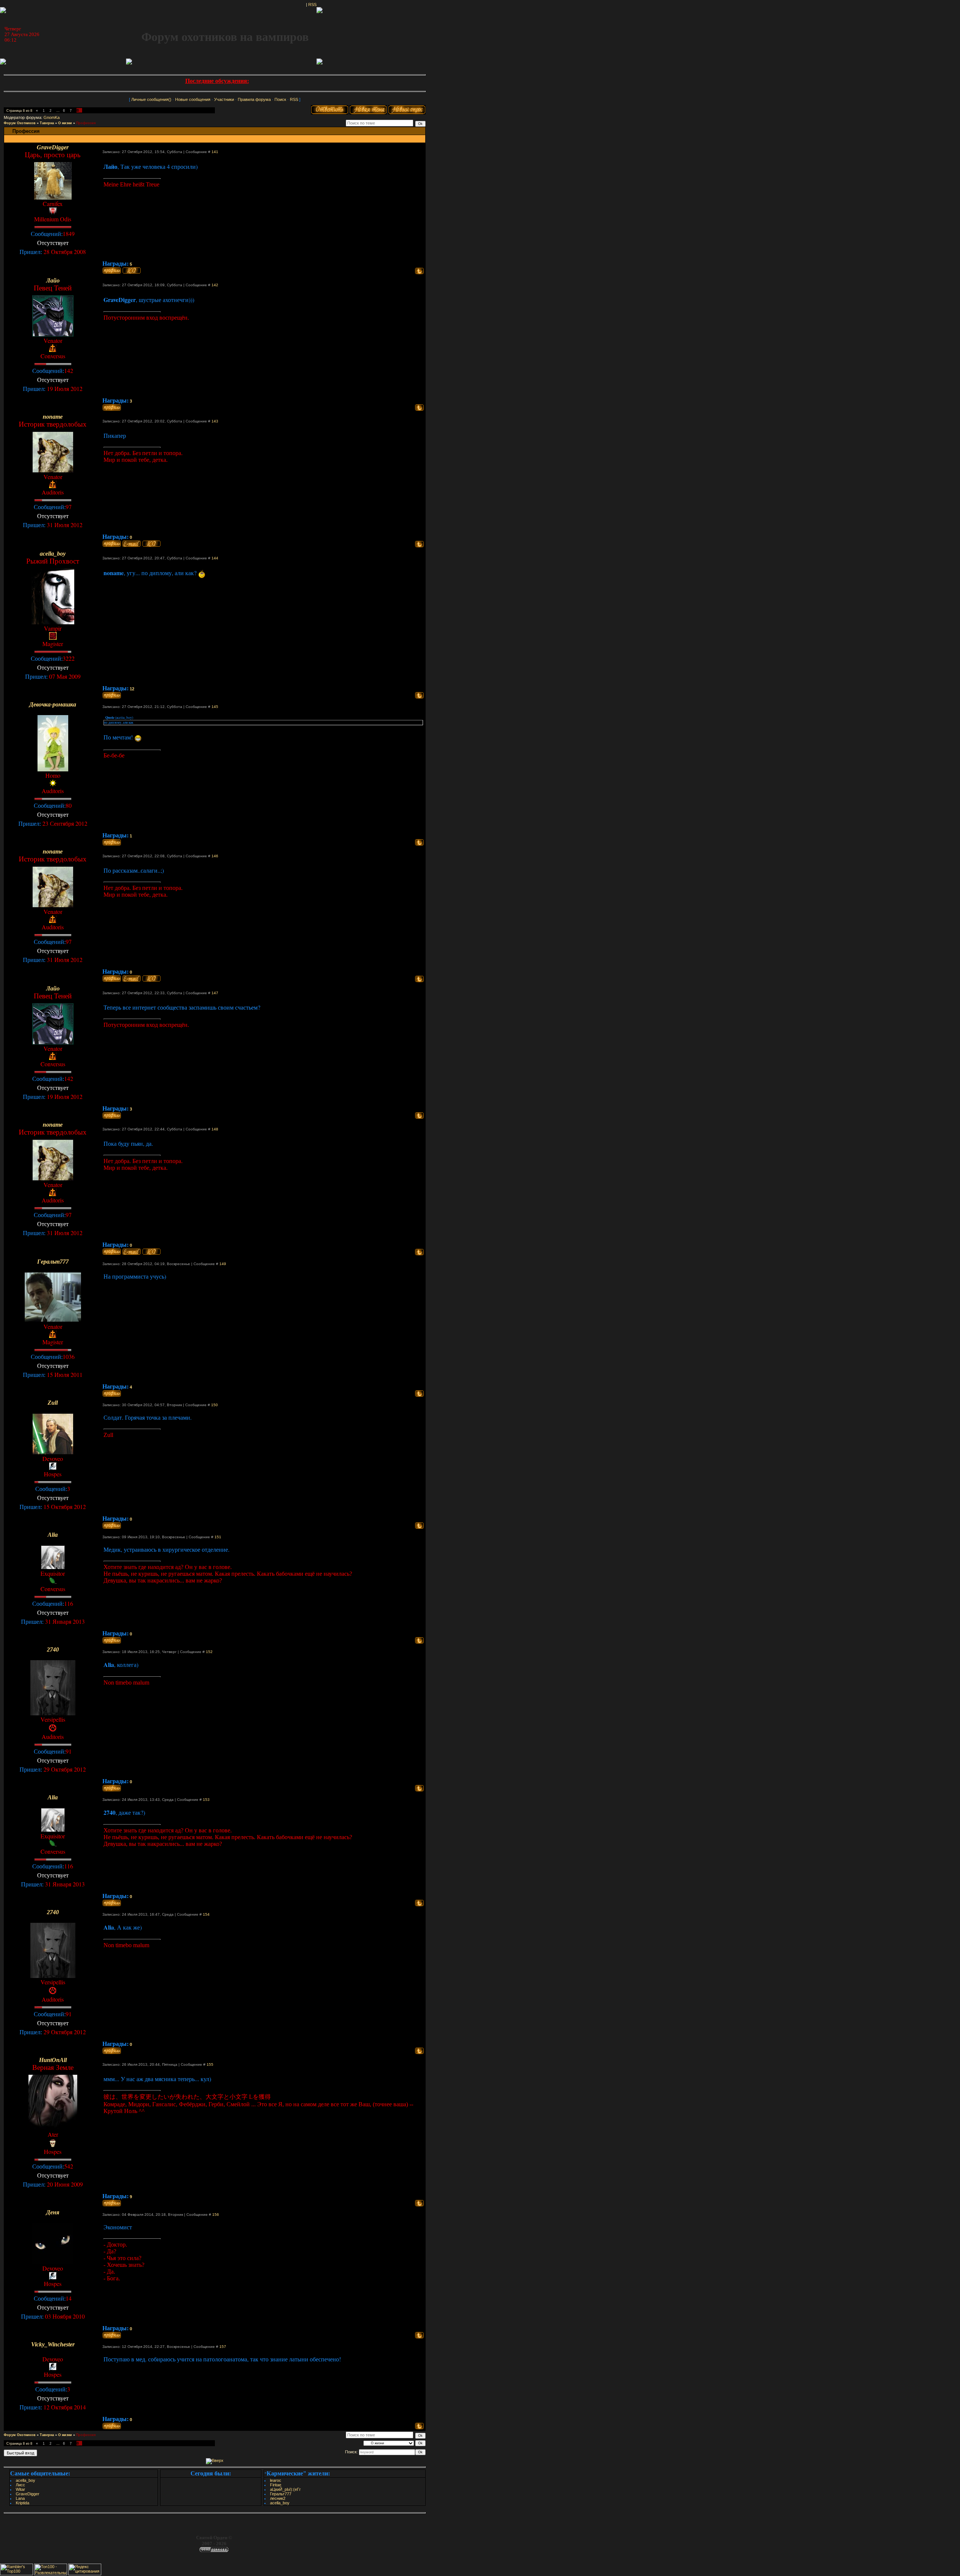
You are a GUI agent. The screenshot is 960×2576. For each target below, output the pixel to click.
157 (223, 2347)
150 (214, 1405)
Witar (20, 2489)
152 (209, 1652)
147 (215, 993)
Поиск (280, 99)
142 (215, 285)
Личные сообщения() (151, 99)
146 (215, 856)
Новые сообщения (193, 99)
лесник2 (278, 2498)
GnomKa (52, 117)
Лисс (20, 2485)
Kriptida (22, 2503)
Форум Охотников (20, 123)
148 (215, 1129)
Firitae (276, 2485)
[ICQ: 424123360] (151, 544)
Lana (20, 2498)
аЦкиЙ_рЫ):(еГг (285, 2489)
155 (210, 2064)
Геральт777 (281, 2494)
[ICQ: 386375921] (132, 271)
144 (215, 558)
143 (215, 421)
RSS (312, 5)
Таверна (47, 123)
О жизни (65, 123)
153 (206, 1800)
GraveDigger (28, 2494)
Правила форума (254, 99)
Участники (224, 99)
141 (215, 152)
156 (216, 2215)
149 (223, 1264)
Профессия (86, 123)
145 (215, 707)
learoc (276, 2480)
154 (206, 1914)
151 (218, 1537)
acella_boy (25, 2480)
